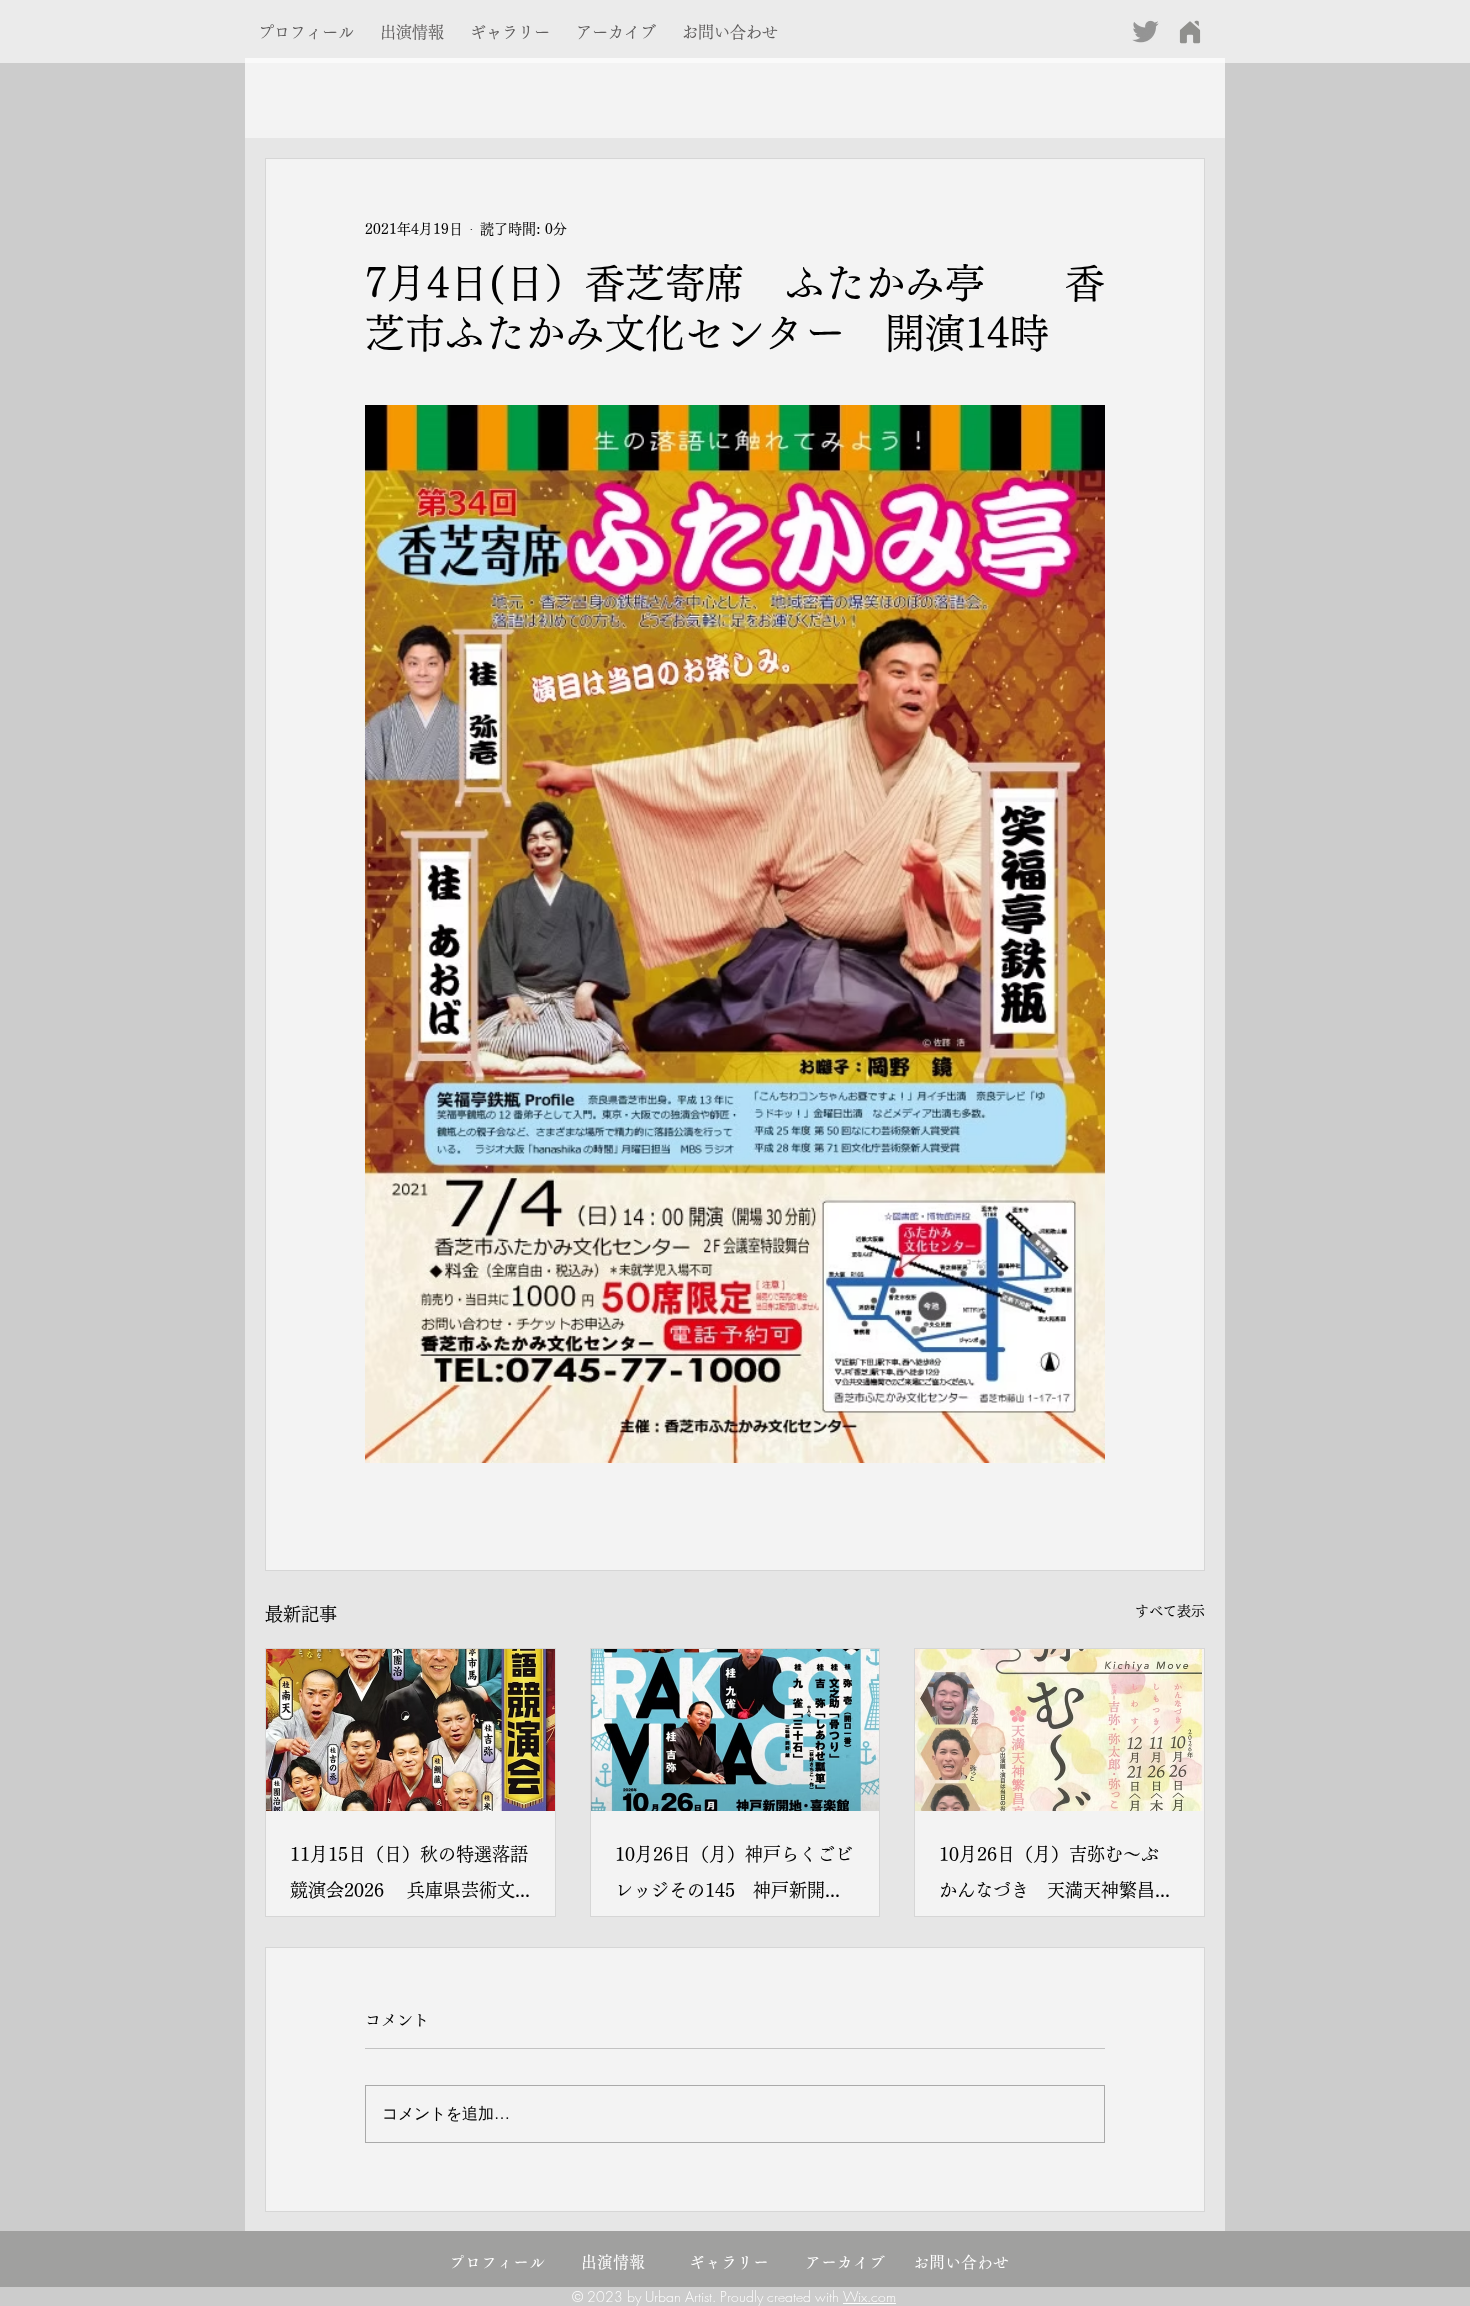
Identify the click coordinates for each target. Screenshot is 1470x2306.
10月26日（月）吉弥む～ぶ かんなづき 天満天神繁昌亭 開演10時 (1059, 1876)
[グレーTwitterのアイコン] (1145, 31)
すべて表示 (1170, 1611)
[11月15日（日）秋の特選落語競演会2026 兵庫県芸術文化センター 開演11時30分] (410, 1730)
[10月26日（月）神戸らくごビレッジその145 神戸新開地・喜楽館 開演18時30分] (735, 1730)
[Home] (1189, 31)
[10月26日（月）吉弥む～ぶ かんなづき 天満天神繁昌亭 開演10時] (1059, 1730)
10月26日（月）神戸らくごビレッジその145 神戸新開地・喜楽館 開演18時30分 (734, 1876)
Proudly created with (781, 2296)
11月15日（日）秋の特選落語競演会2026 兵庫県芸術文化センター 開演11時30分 (409, 1876)
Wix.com (869, 2296)
